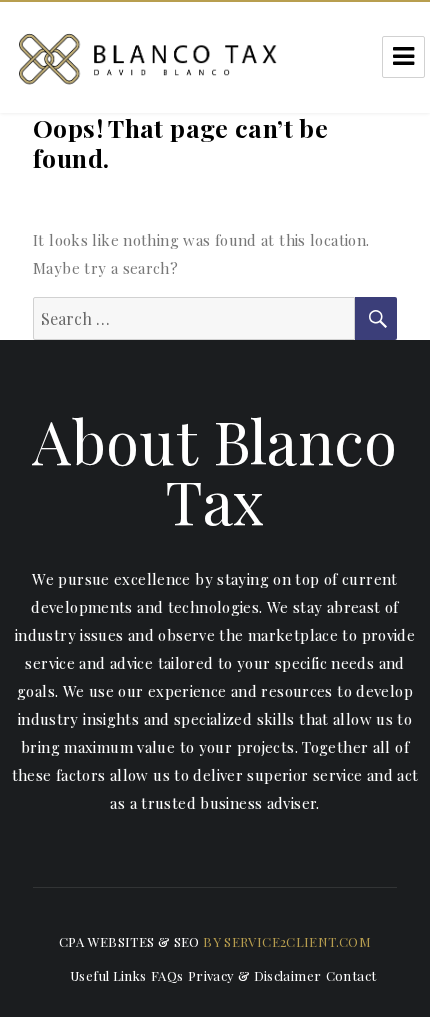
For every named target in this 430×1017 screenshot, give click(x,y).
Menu (403, 57)
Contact (351, 975)
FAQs (167, 975)
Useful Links (108, 975)
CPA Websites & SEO (129, 941)
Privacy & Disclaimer (255, 975)
